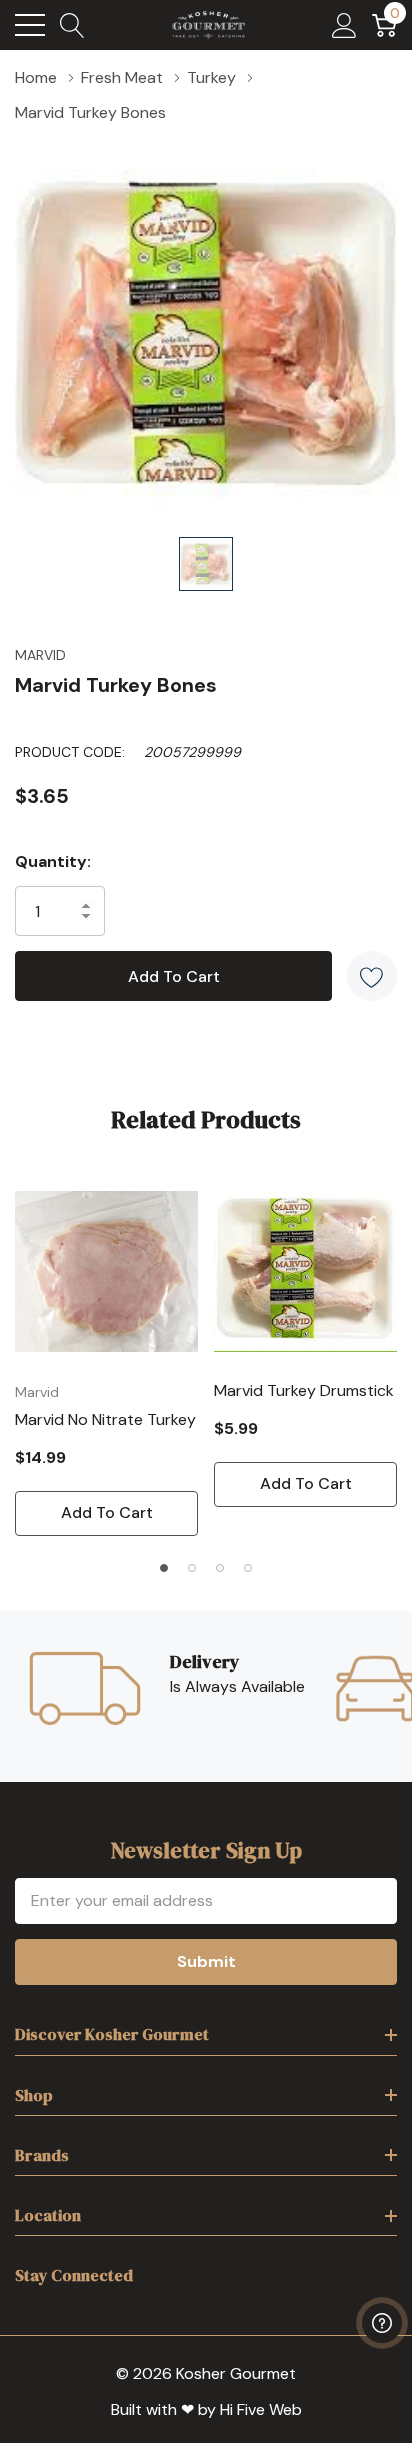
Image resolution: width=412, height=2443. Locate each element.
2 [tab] (192, 1568)
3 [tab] (220, 1568)
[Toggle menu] (30, 25)
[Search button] (72, 25)
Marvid (40, 655)
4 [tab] (248, 1568)
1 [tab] (164, 1568)
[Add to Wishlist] (372, 976)
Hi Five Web (261, 2409)
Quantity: (53, 861)
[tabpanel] (106, 1358)
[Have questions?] (382, 2323)
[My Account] (344, 25)
